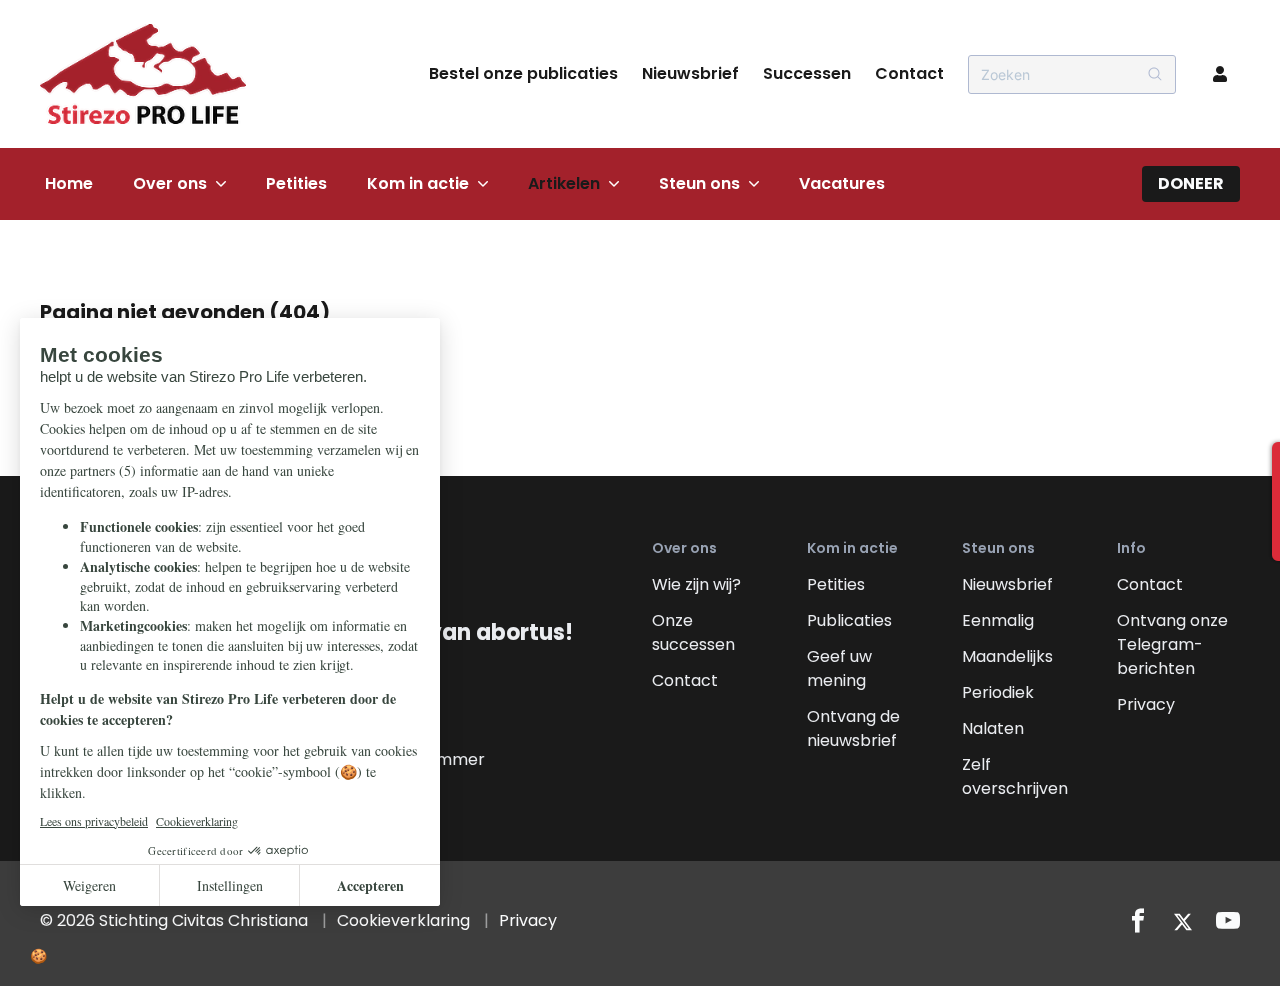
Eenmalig (998, 620)
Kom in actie (418, 183)
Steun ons (699, 183)
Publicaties (849, 620)
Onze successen (693, 632)
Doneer (1191, 183)
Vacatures (842, 183)
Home (69, 183)
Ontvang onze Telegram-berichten (1172, 644)
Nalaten (993, 728)
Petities (296, 183)
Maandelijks (1007, 656)
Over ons (170, 183)
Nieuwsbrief (690, 73)
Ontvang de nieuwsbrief (853, 728)
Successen (807, 73)
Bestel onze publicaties (523, 73)
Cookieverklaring (403, 920)
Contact (909, 73)
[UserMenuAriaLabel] (1220, 74)
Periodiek (998, 692)
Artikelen (564, 183)
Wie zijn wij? (696, 584)
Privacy (1146, 704)
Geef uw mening (839, 668)
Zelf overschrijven (1015, 776)
